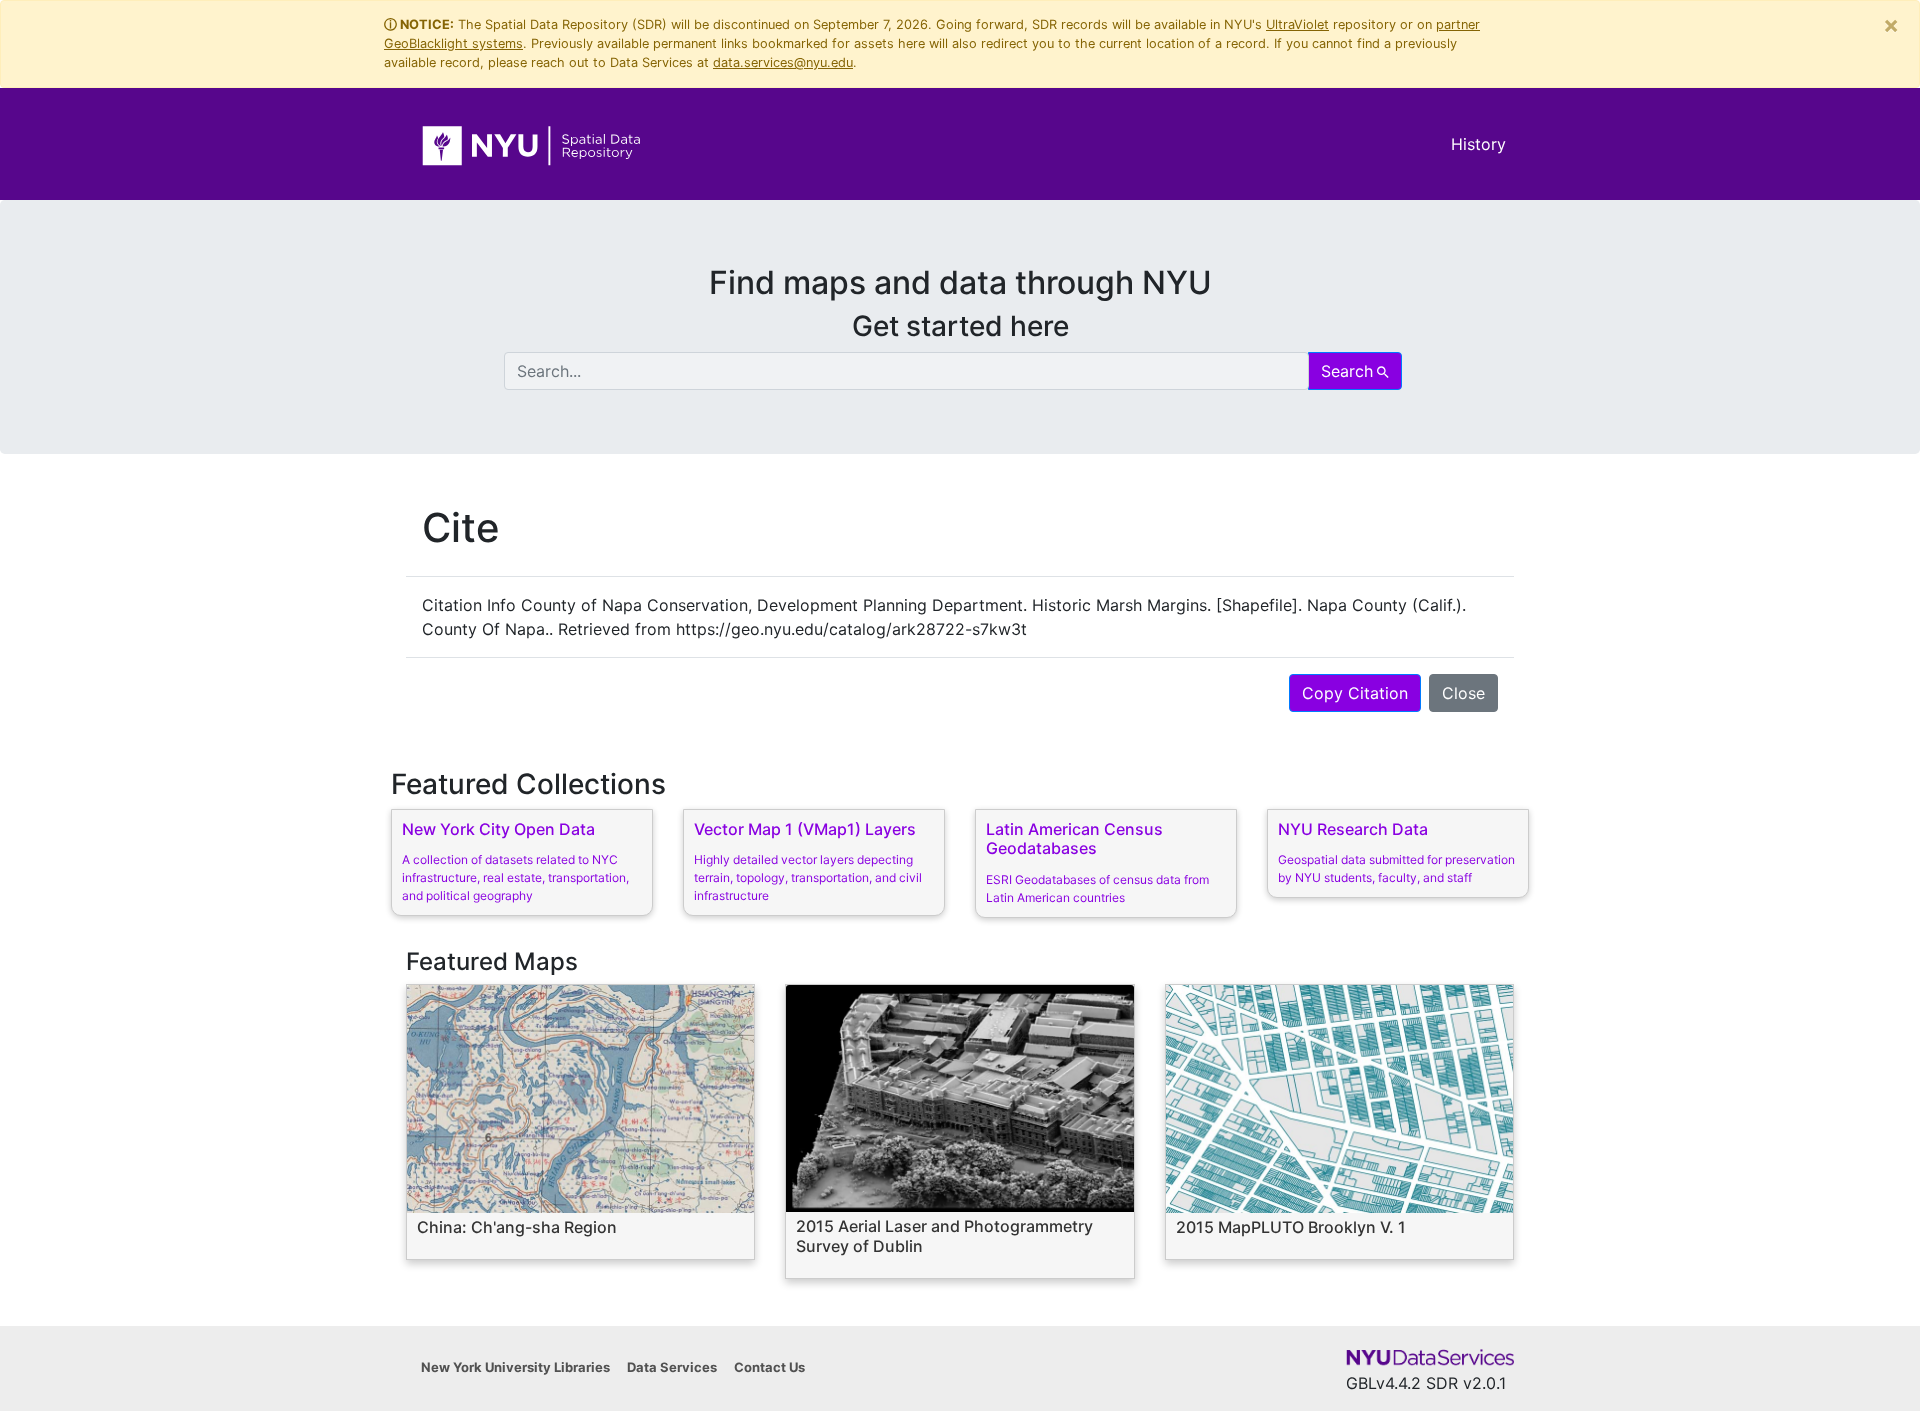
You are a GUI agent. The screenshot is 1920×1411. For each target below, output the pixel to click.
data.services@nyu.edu (783, 62)
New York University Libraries (515, 1367)
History (1478, 144)
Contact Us (769, 1367)
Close (1463, 693)
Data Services (672, 1367)
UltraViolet (1297, 24)
